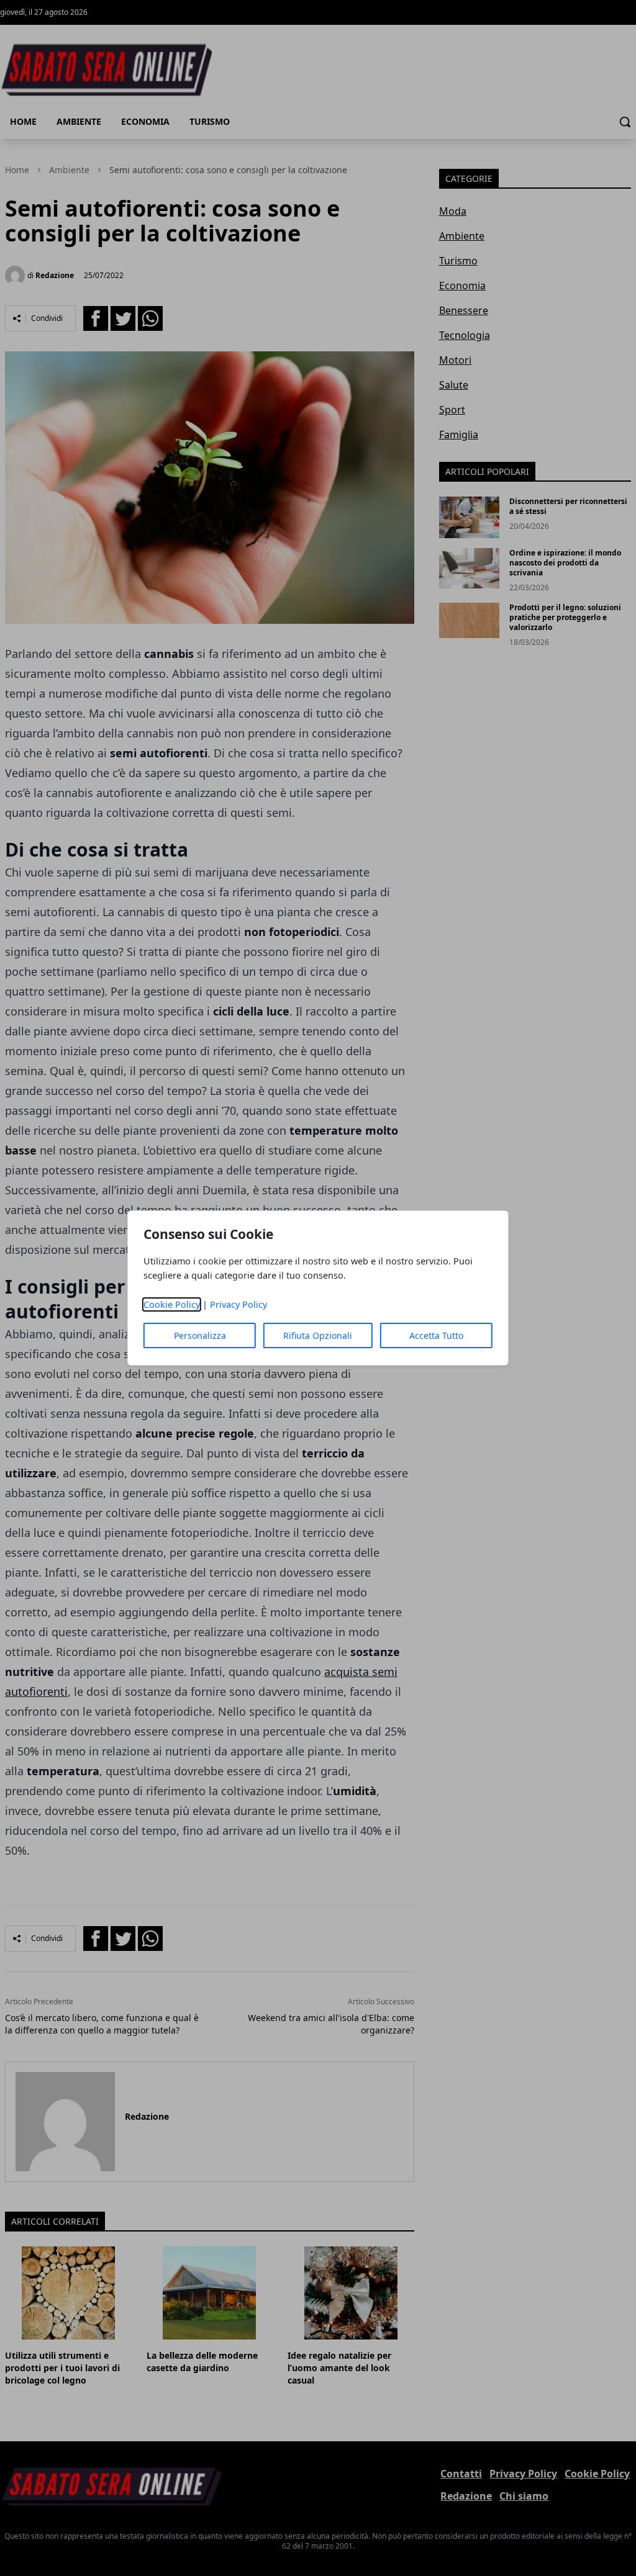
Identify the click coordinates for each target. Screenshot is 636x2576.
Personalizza (200, 1335)
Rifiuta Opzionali (318, 1335)
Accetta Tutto (436, 1335)
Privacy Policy (238, 1304)
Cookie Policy (172, 1304)
